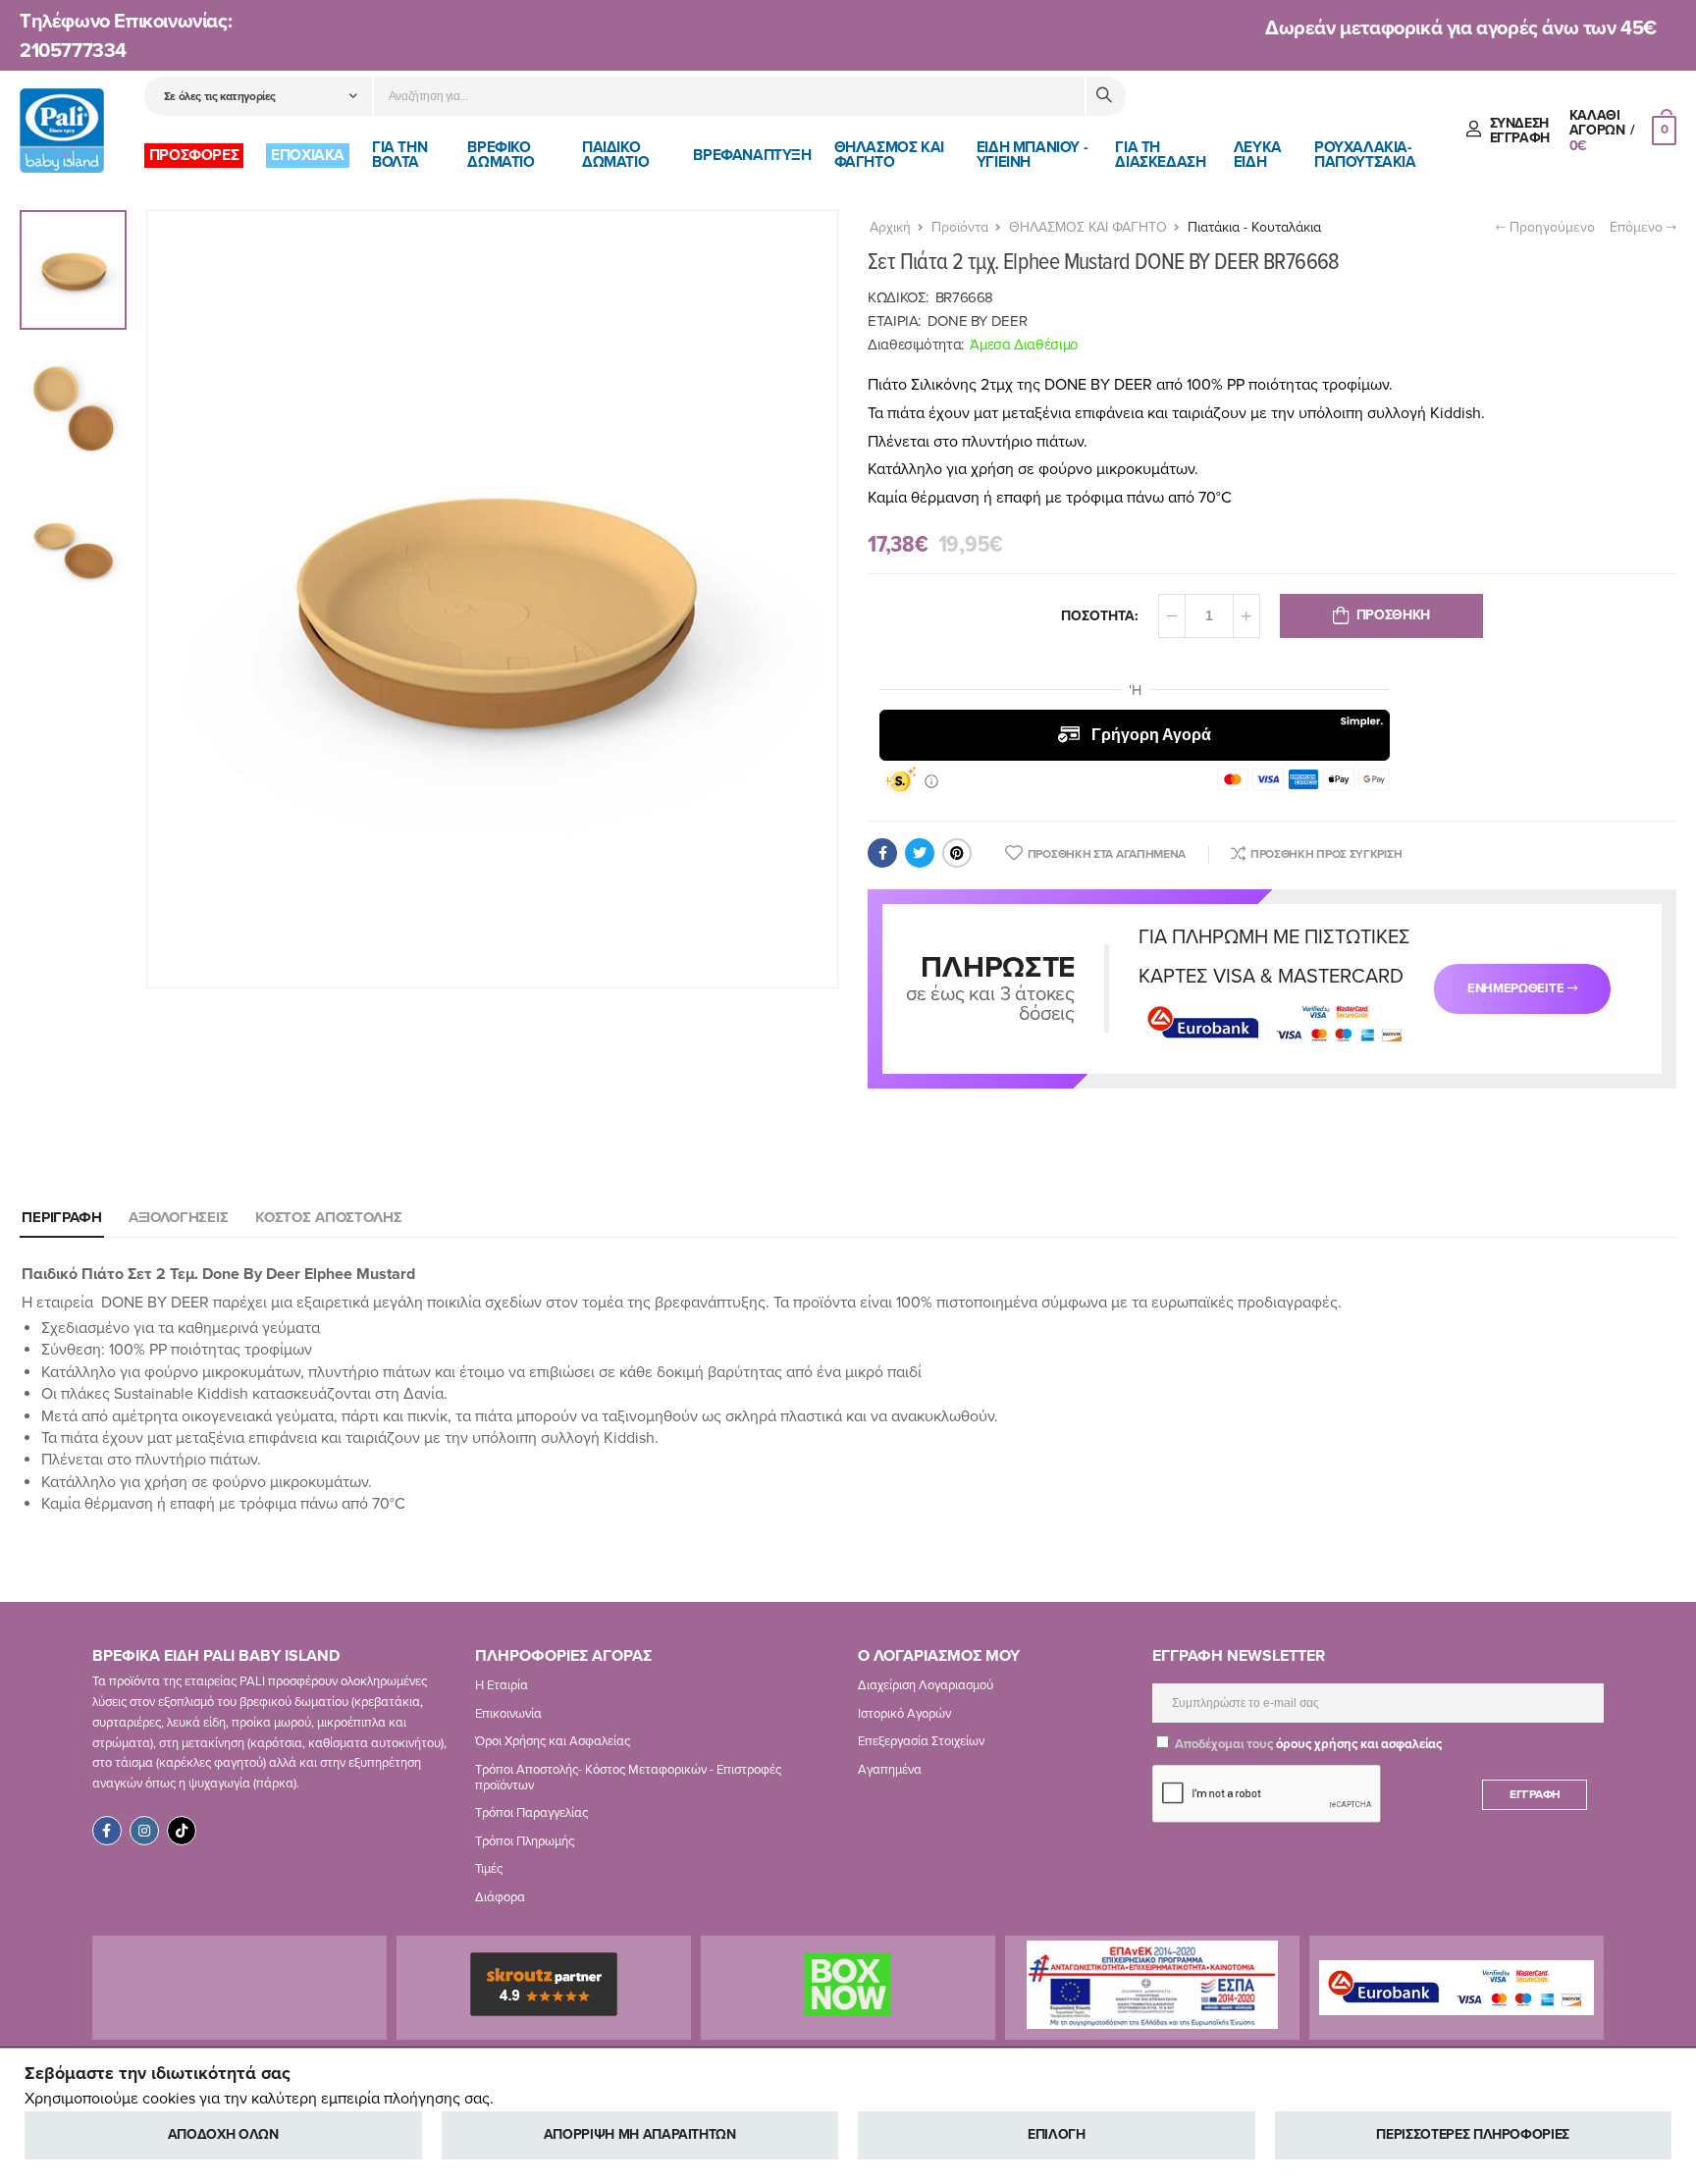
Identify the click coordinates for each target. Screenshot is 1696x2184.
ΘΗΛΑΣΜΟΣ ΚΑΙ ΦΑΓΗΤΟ (889, 155)
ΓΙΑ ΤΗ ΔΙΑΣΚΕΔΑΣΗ (1160, 155)
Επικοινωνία (508, 1713)
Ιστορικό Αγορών (904, 1713)
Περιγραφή (62, 1217)
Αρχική (890, 227)
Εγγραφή (1535, 1794)
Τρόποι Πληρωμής (525, 1840)
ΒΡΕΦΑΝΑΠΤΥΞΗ (752, 155)
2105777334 (73, 51)
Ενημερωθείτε (1515, 988)
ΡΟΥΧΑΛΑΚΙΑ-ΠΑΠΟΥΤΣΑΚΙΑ (1365, 155)
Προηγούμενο (1550, 227)
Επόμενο (1638, 227)
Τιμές (489, 1869)
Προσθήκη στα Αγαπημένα (1107, 854)
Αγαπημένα (890, 1770)
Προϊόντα (960, 227)
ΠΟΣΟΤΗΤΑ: (1100, 616)
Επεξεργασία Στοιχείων (921, 1741)
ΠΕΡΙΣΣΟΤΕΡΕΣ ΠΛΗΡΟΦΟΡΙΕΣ (1473, 2134)
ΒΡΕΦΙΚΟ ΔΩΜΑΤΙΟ (501, 155)
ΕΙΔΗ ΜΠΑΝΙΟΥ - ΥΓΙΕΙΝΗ (1032, 155)
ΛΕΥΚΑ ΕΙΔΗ (1258, 155)
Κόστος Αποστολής (329, 1217)
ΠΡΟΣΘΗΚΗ (1393, 615)
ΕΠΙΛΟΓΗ (1057, 2134)
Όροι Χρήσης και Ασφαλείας (553, 1741)
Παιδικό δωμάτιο (615, 155)
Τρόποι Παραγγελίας (531, 1813)
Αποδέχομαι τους (1307, 1744)
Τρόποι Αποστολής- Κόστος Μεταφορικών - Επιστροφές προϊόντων (628, 1778)
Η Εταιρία (502, 1685)
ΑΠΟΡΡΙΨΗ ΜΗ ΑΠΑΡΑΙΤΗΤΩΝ (640, 2134)
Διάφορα (500, 1897)
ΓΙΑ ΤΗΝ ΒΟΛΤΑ (399, 155)
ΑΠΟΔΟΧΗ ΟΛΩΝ (223, 2134)
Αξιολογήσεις (179, 1217)
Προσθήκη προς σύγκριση (1326, 854)
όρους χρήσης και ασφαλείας (1359, 1744)
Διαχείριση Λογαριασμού (926, 1685)
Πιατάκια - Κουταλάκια (1254, 227)
